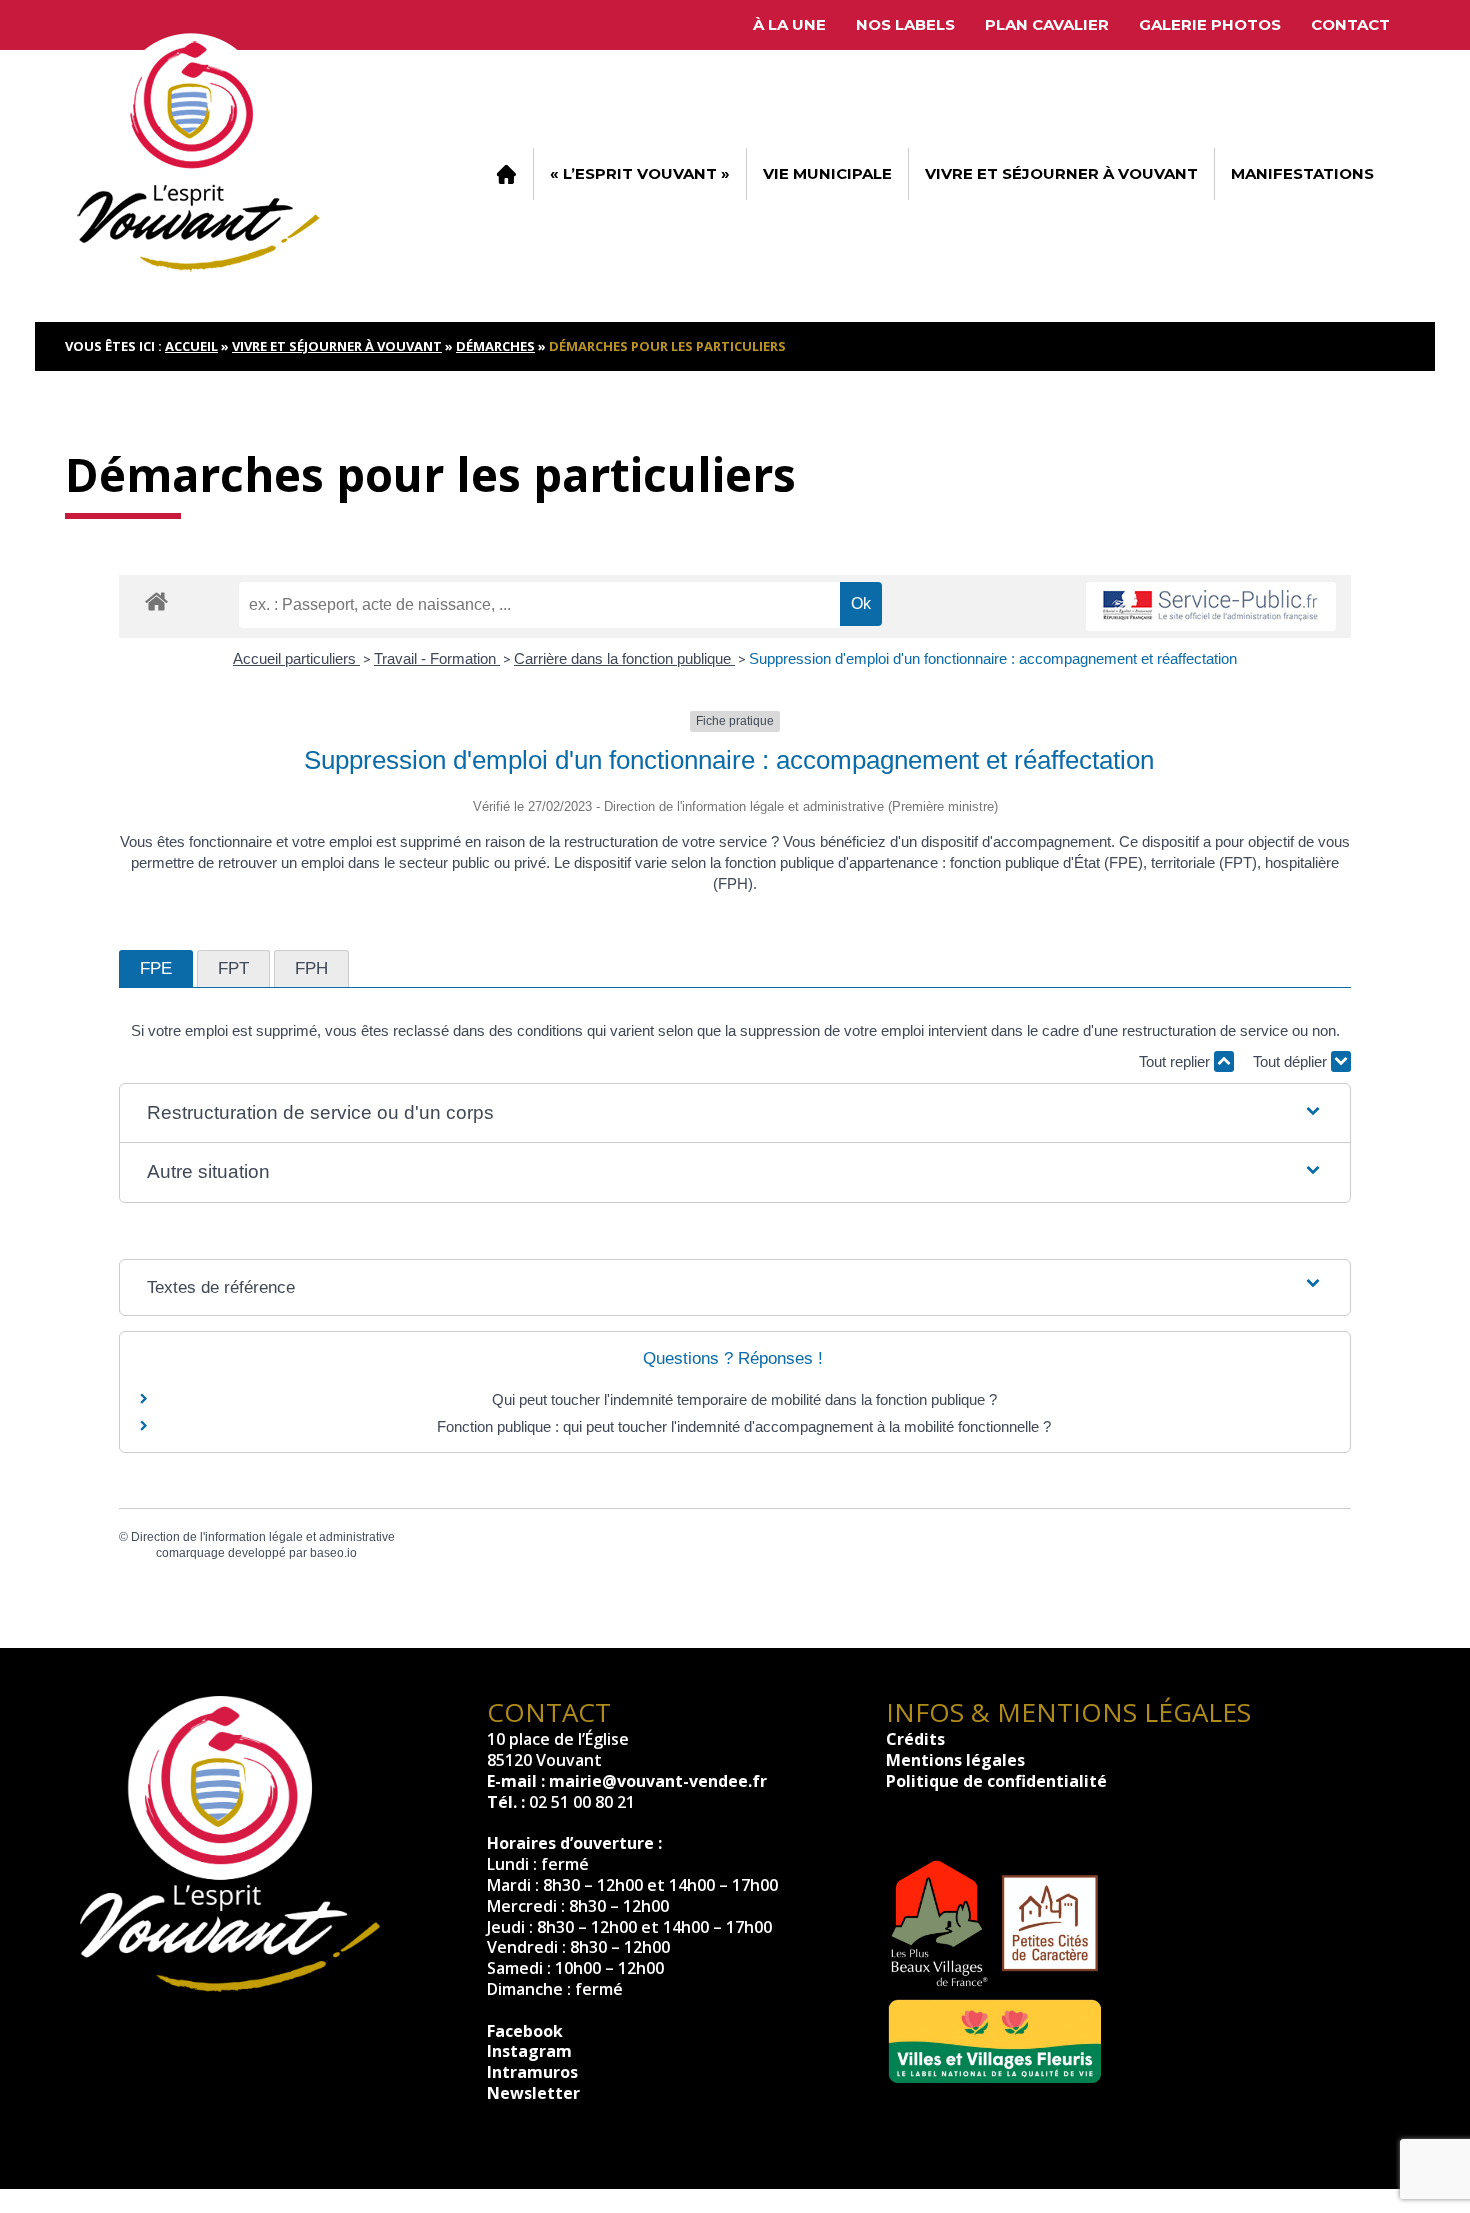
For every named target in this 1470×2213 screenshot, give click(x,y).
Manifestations (1302, 173)
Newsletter (533, 2093)
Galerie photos (1210, 24)
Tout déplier (1292, 1061)
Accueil (506, 174)
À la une (789, 24)
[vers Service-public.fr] (1211, 606)
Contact (1350, 24)
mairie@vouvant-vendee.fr (658, 1781)
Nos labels (905, 24)
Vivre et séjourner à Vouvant (1061, 173)
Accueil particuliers (296, 658)
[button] (735, 1113)
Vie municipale (827, 173)
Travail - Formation (437, 658)
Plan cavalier (1047, 24)
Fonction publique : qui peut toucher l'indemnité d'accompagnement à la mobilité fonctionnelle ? (744, 1426)
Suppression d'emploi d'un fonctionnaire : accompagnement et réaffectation (993, 658)
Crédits (915, 1739)
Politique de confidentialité (996, 1781)
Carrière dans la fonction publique (624, 658)
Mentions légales (955, 1760)
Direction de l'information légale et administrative (263, 1537)
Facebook (525, 2031)
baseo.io (333, 1553)
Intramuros (532, 2072)
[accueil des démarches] (156, 600)
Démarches (495, 346)
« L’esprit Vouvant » (640, 173)
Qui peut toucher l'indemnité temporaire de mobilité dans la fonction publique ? (744, 1399)
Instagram (529, 2051)
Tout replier (1176, 1061)
